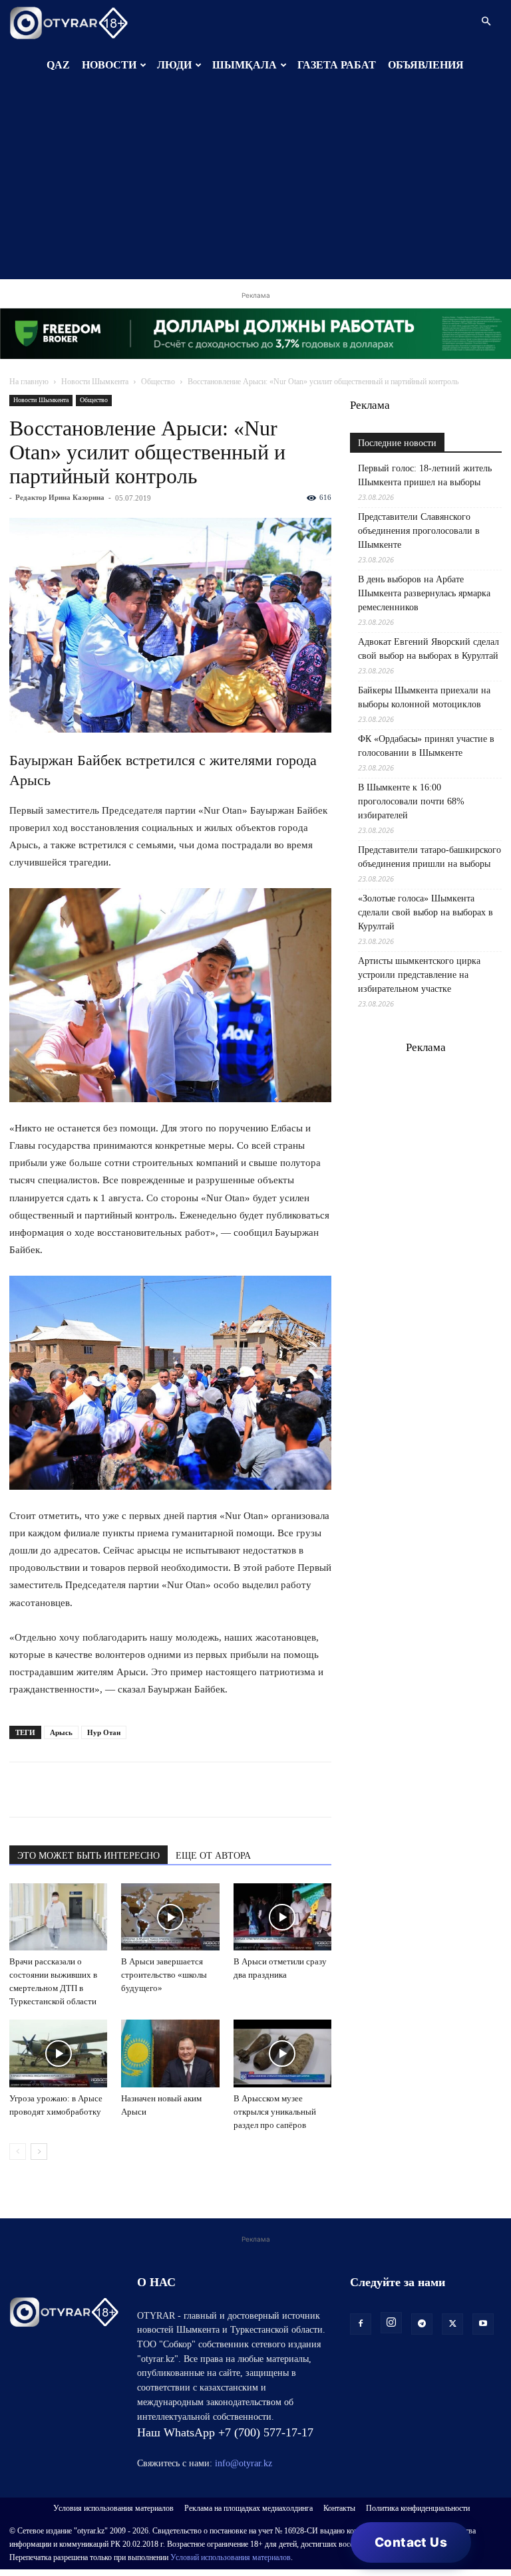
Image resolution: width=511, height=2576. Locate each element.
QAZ (58, 65)
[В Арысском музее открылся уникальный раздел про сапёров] (282, 2053)
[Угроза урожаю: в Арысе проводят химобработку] (58, 2053)
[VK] (84, 1790)
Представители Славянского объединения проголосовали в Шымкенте (419, 531)
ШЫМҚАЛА (245, 65)
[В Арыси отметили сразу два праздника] (282, 1917)
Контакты (339, 2508)
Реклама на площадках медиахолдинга (249, 2508)
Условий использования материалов (231, 2557)
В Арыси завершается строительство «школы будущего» (164, 1975)
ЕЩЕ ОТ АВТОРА (213, 1856)
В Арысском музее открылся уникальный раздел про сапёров (275, 2112)
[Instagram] (391, 2323)
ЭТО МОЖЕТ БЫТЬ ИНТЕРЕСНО (88, 1856)
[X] (145, 1790)
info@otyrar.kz (244, 2463)
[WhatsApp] (23, 1790)
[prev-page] (18, 2152)
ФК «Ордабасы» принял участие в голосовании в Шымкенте (426, 746)
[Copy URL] (176, 1790)
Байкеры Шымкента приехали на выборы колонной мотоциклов (424, 697)
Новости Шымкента (95, 382)
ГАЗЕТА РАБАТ (337, 65)
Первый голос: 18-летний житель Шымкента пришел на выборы (425, 475)
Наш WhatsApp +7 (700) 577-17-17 (225, 2432)
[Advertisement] (255, 186)
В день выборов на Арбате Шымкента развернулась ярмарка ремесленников (424, 593)
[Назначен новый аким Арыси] (170, 2053)
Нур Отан (104, 1732)
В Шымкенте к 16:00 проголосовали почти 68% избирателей (411, 801)
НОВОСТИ (109, 65)
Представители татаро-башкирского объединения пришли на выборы (429, 857)
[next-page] (39, 2152)
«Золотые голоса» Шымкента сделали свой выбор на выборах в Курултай (426, 912)
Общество (158, 382)
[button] (486, 22)
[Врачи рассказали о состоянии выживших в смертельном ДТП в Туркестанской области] (58, 1917)
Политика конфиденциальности (418, 2508)
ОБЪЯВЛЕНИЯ (426, 65)
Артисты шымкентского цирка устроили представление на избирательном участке (419, 975)
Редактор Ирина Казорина (60, 497)
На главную (29, 382)
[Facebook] (114, 1790)
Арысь (61, 1732)
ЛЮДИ (174, 65)
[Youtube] (483, 2324)
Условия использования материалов (113, 2508)
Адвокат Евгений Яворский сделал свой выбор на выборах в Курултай (428, 649)
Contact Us (411, 2542)
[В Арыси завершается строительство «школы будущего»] (170, 1917)
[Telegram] (53, 1790)
